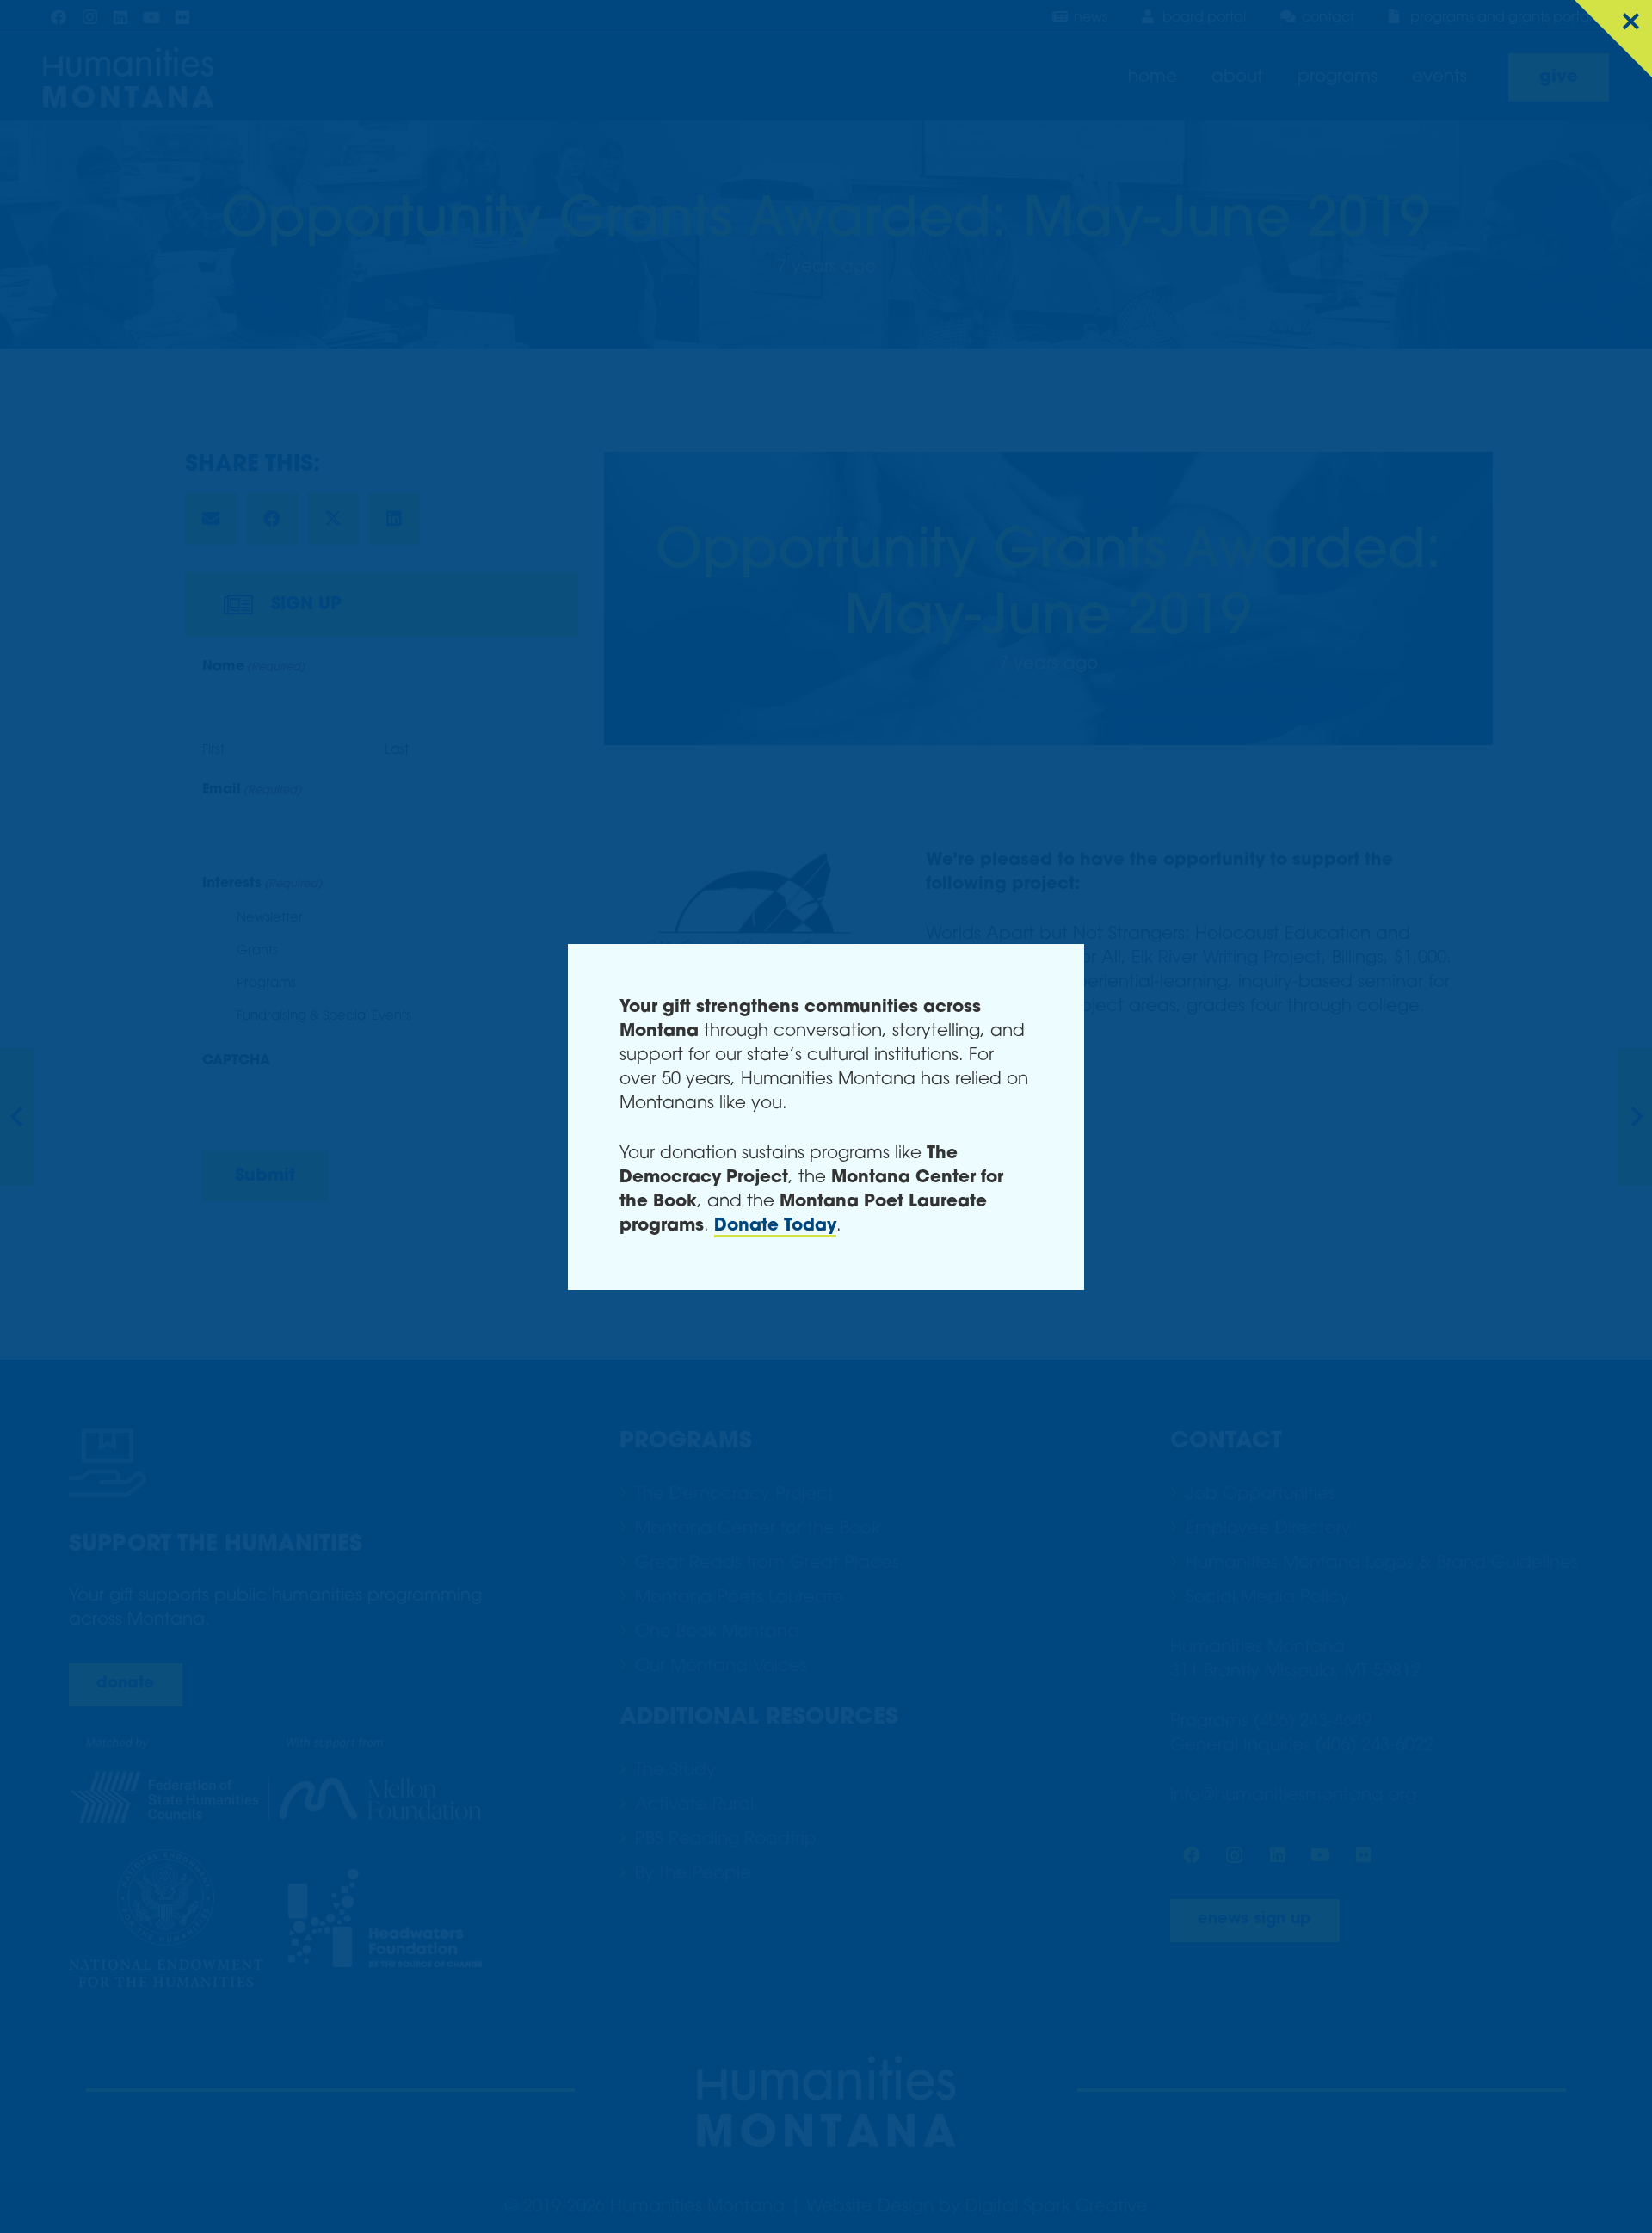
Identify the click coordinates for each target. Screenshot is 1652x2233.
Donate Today (775, 1226)
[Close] (1613, 39)
